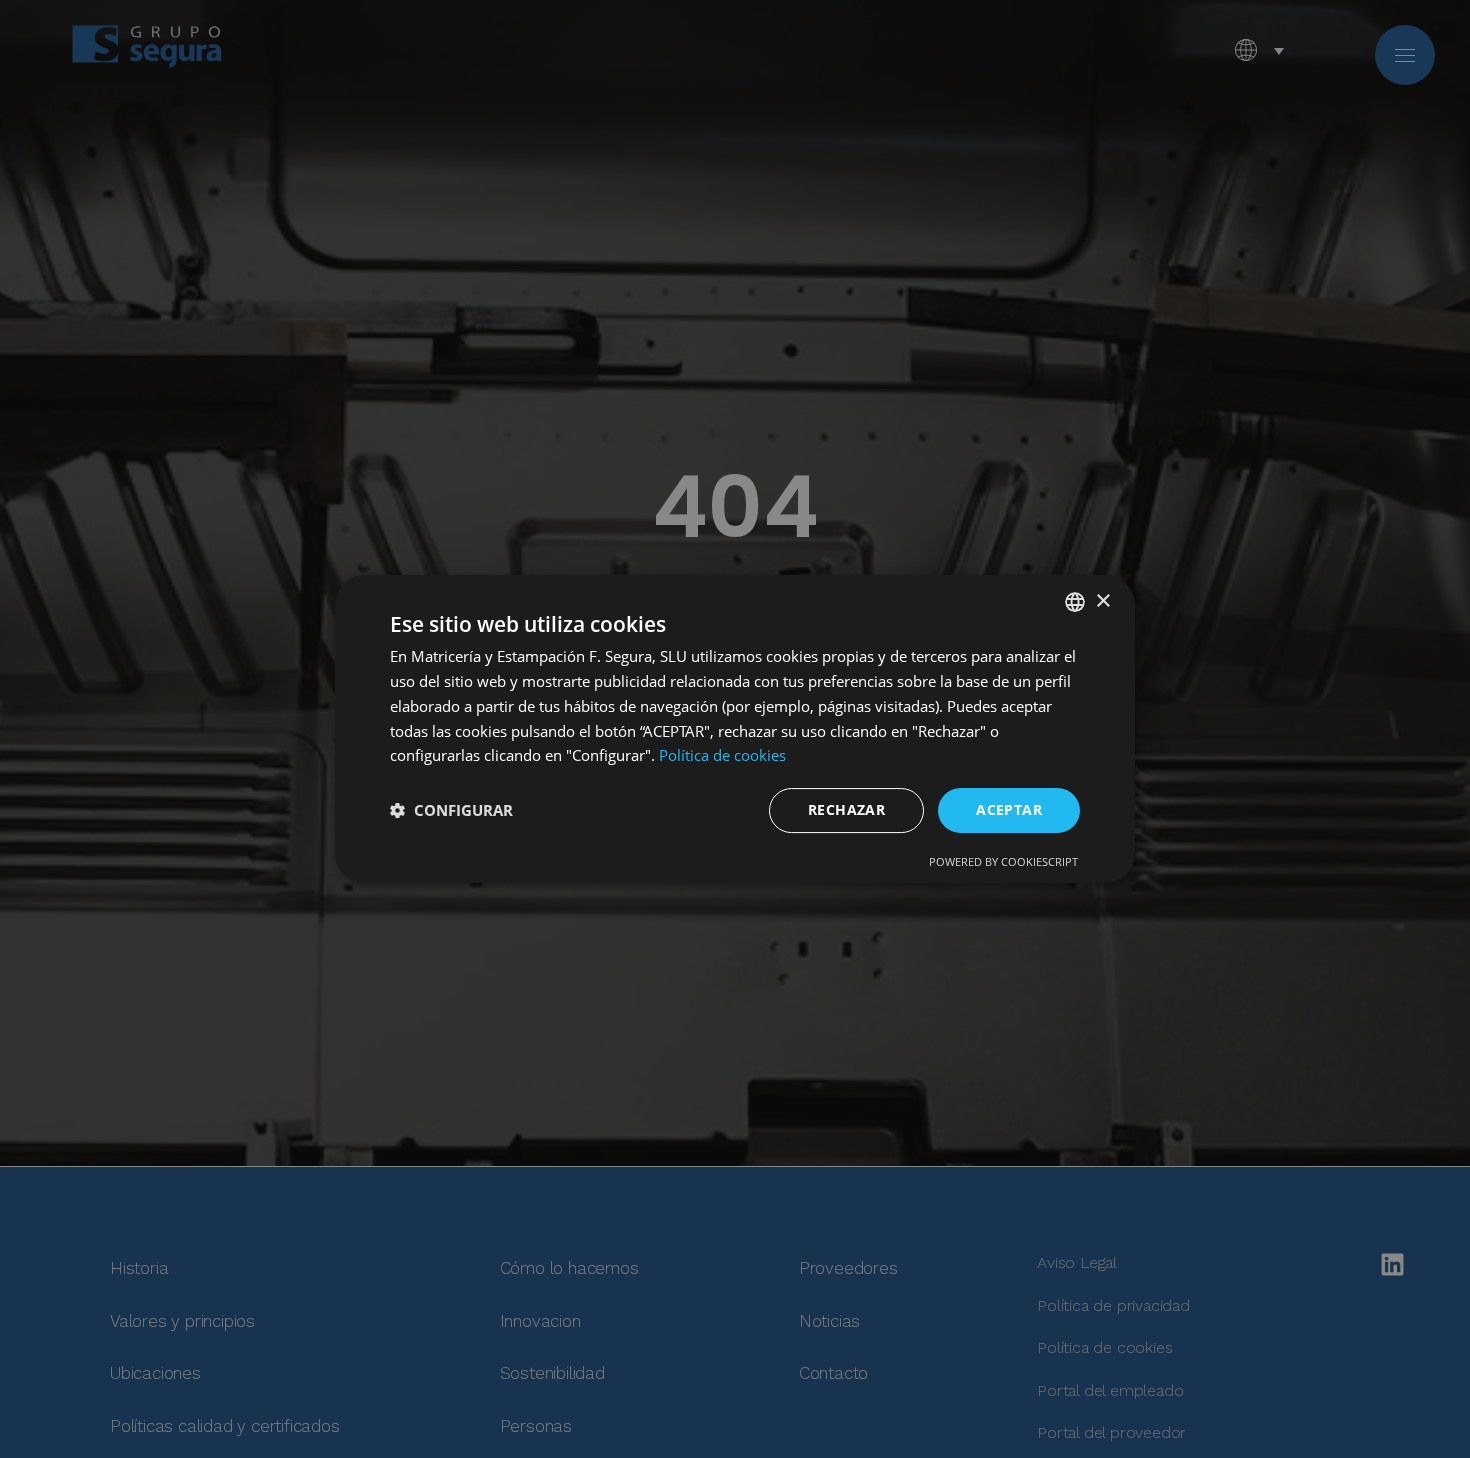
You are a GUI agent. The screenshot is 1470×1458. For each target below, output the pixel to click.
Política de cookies (722, 755)
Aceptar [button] (1009, 809)
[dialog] (735, 729)
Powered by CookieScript (1003, 861)
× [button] (1102, 601)
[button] (451, 811)
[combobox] (1075, 602)
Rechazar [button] (846, 809)
